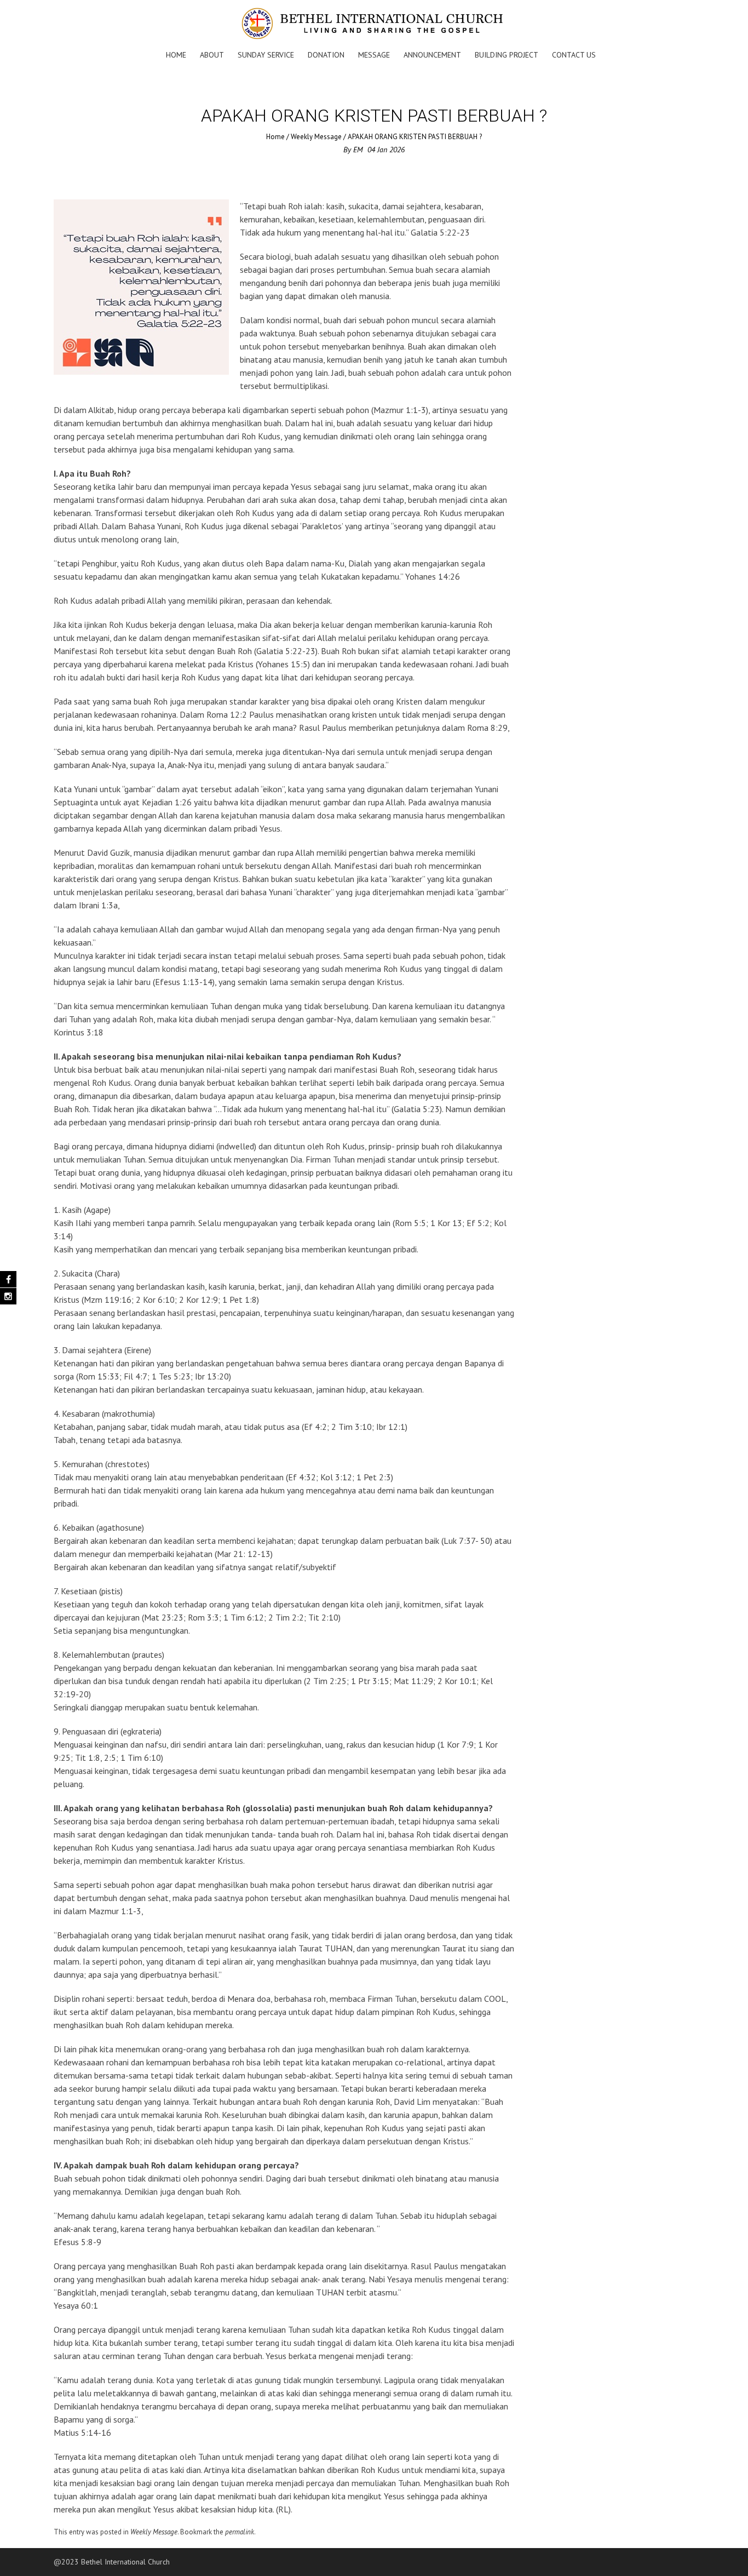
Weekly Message (316, 137)
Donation (326, 55)
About (212, 55)
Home (176, 55)
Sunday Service (266, 55)
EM (358, 150)
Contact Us (574, 55)
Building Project (507, 55)
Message (374, 55)
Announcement (432, 55)
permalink (240, 2532)
